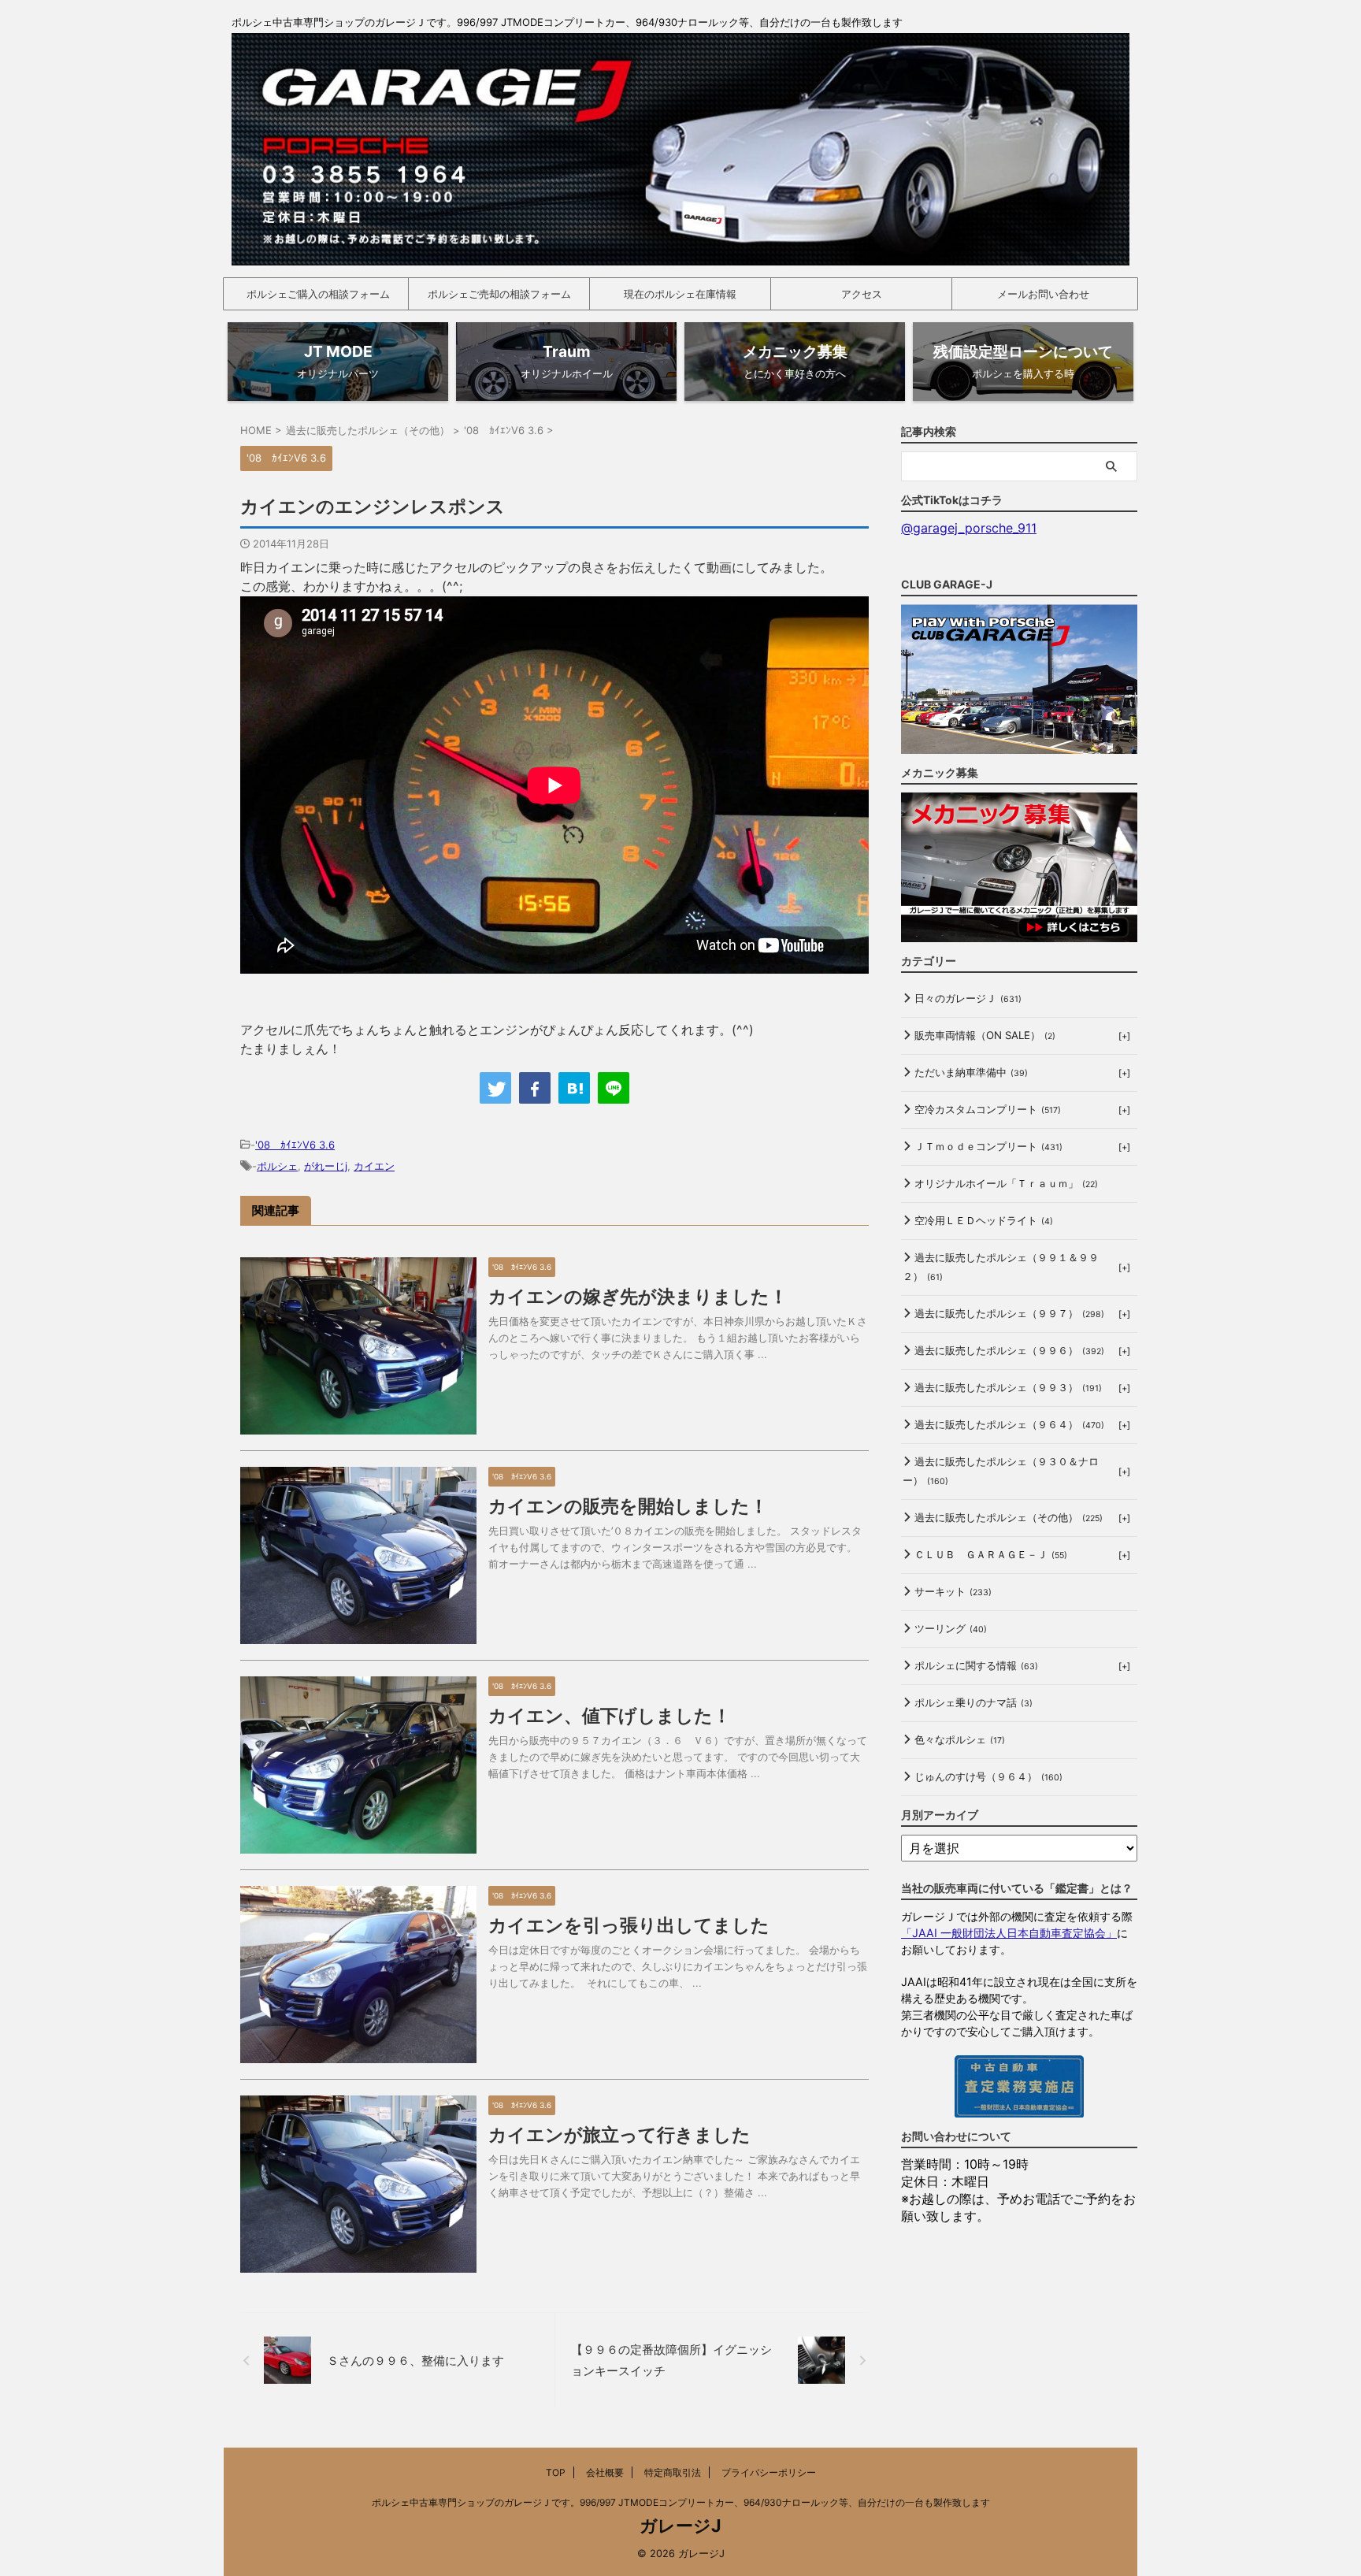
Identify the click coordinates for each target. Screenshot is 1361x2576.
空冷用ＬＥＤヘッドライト (984, 1220)
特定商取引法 (673, 2472)
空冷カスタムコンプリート (988, 1109)
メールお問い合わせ (1043, 294)
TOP (556, 2472)
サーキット (953, 1591)
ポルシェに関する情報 (976, 1665)
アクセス (862, 294)
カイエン (374, 1166)
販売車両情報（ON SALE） (985, 1035)
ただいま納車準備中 (971, 1072)
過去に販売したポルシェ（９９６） (1009, 1350)
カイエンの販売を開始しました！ (628, 1506)
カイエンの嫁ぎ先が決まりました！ (638, 1297)
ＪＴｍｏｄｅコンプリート (988, 1146)
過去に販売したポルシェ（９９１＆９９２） (1001, 1267)
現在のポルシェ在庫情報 (680, 294)
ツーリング (951, 1628)
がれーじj (326, 1166)
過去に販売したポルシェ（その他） (1009, 1517)
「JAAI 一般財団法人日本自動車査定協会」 (1009, 1933)
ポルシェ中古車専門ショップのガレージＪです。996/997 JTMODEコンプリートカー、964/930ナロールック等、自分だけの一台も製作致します (681, 2502)
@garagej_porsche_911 (969, 528)
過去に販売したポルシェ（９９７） (1009, 1313)
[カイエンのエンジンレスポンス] (574, 1088)
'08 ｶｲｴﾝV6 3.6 (295, 1145)
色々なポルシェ (960, 1739)
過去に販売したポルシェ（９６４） (1009, 1424)
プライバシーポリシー (769, 2472)
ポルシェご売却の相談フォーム (499, 294)
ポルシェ (277, 1166)
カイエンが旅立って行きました (619, 2135)
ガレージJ (680, 2526)
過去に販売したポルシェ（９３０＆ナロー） (1001, 1471)
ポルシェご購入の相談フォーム (318, 294)
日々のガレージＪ (968, 998)
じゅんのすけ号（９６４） (988, 1776)
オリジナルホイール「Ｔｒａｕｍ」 (1006, 1183)
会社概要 (605, 2472)
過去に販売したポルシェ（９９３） (1008, 1387)
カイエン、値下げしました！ (610, 1716)
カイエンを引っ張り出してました (629, 1925)
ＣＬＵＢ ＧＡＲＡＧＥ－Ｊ (991, 1554)
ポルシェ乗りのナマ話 (973, 1702)
